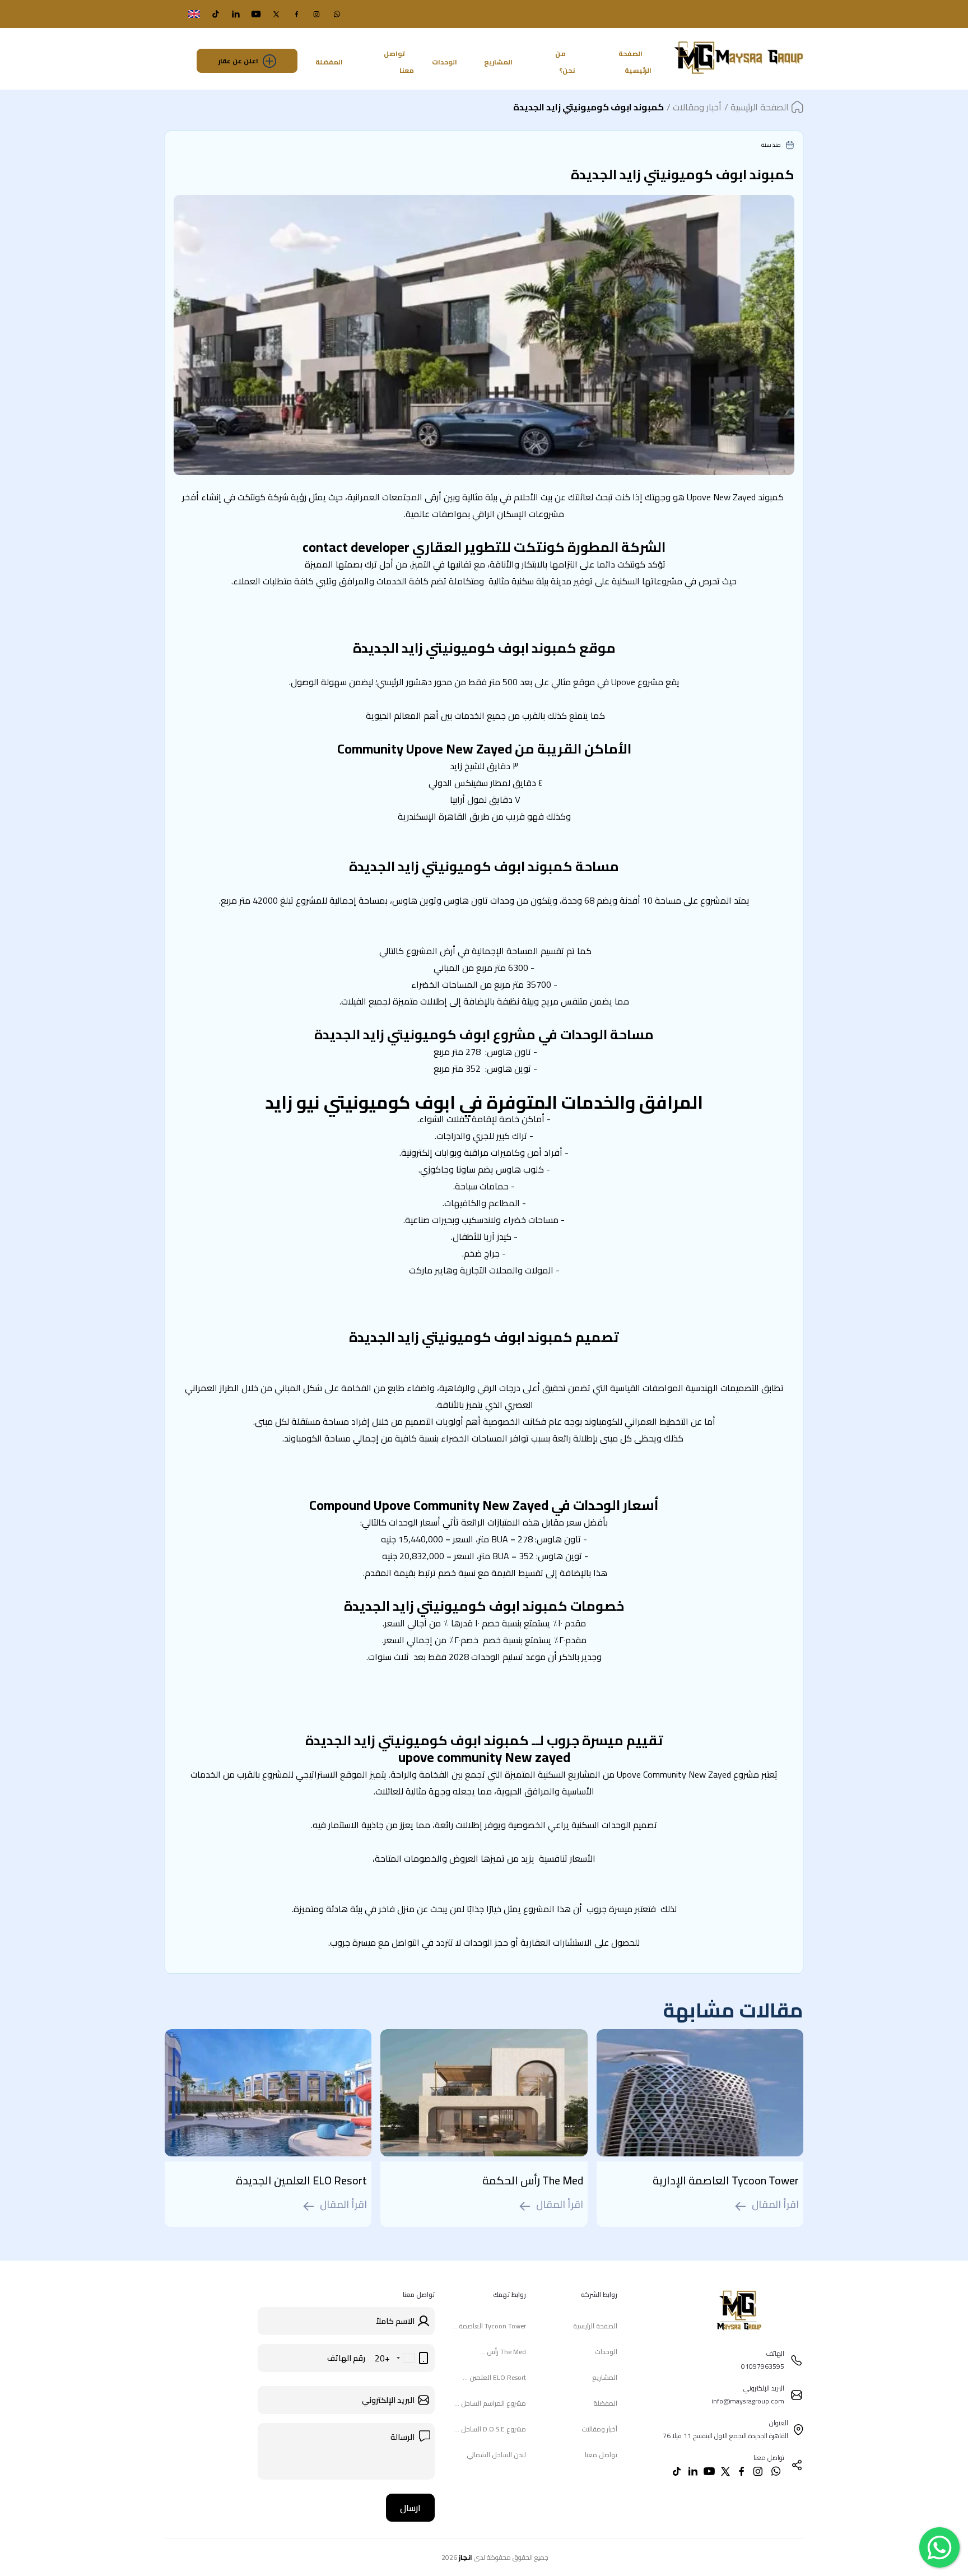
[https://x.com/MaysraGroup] (276, 14)
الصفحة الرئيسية (635, 62)
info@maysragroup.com (653, 14)
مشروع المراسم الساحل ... (490, 2403)
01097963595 (758, 14)
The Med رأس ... (503, 2352)
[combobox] (404, 2358)
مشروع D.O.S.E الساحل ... (490, 2429)
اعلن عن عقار (238, 61)
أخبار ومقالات (599, 2429)
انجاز (466, 2557)
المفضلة (329, 62)
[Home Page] (739, 77)
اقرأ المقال (775, 2206)
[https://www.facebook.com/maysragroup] (296, 14)
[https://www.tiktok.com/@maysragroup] (216, 14)
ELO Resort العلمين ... (494, 2377)
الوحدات (445, 62)
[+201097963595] (337, 14)
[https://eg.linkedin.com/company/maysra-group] (236, 14)
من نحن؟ (565, 62)
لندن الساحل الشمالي (496, 2455)
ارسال (410, 2508)
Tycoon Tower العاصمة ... (489, 2326)
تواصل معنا (399, 62)
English (175, 14)
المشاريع (498, 62)
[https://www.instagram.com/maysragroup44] (317, 14)
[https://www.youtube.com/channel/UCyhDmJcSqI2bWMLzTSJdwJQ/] (256, 14)
